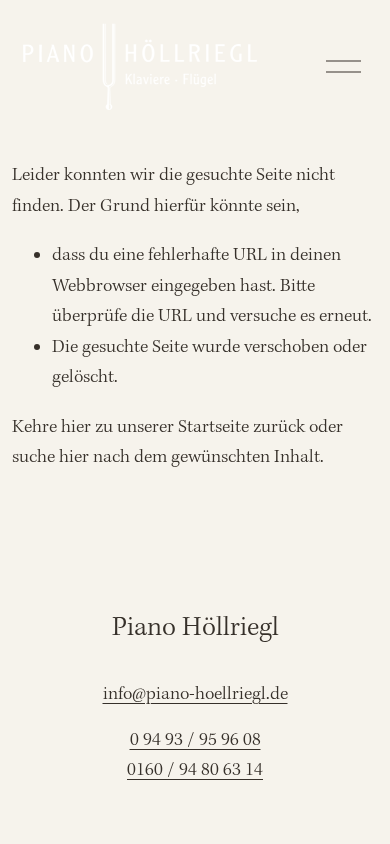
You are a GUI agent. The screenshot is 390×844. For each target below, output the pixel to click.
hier (76, 427)
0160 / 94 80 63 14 (195, 770)
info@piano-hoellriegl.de (195, 694)
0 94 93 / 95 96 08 (195, 740)
